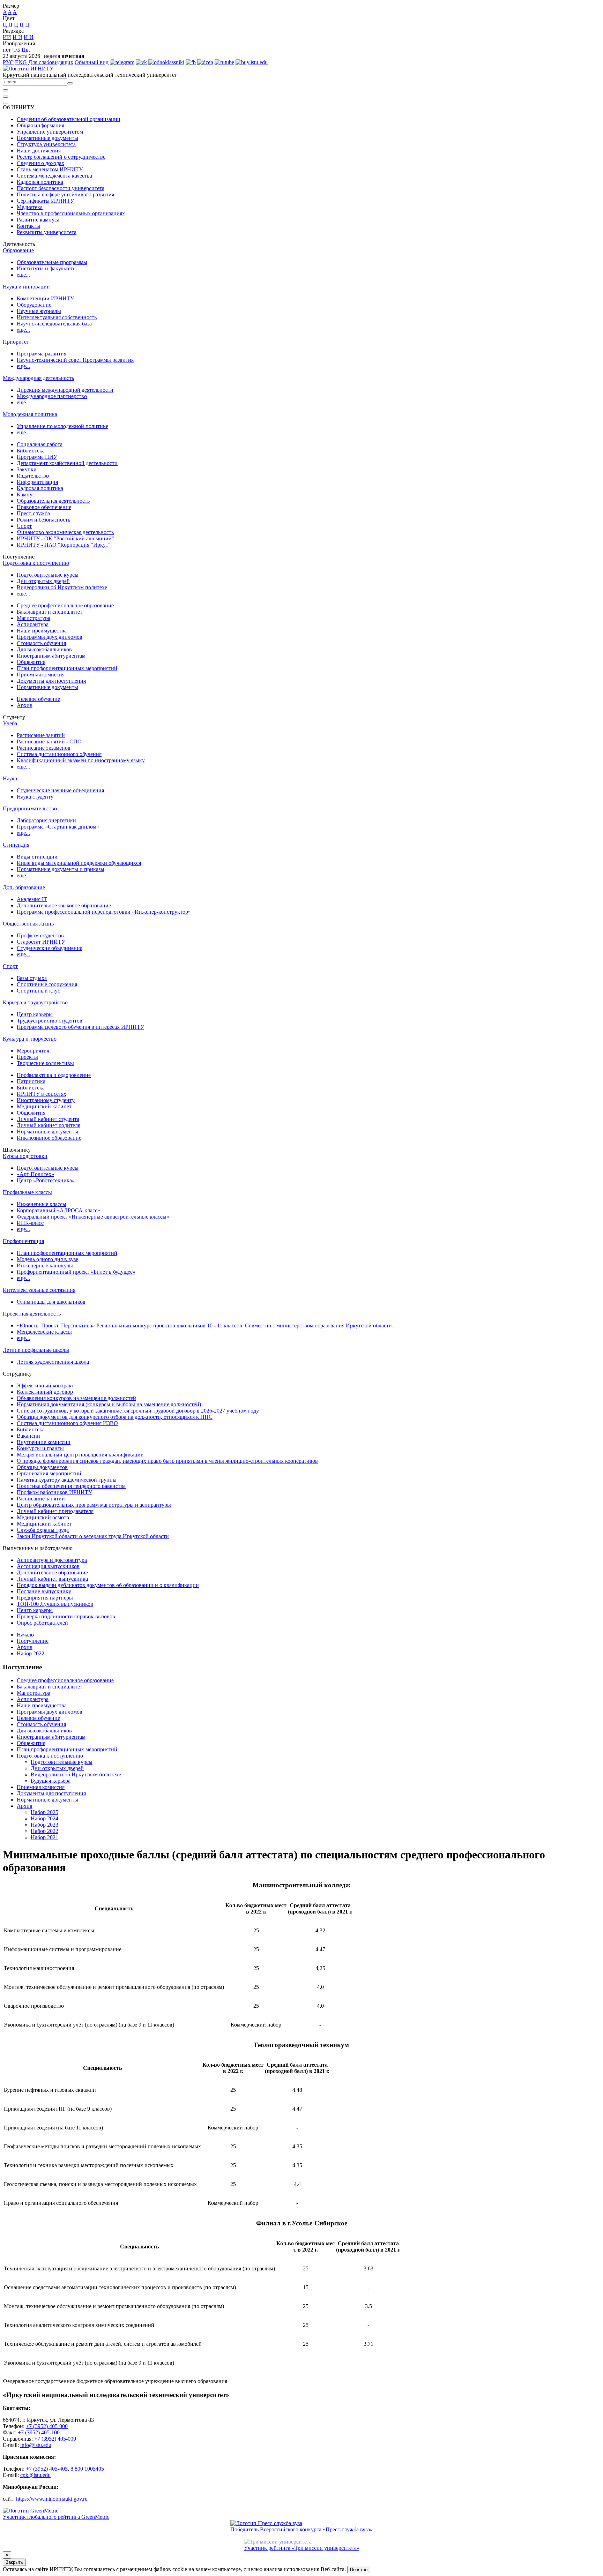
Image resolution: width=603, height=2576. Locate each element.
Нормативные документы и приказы (61, 869)
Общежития (31, 662)
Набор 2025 (44, 1812)
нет (7, 50)
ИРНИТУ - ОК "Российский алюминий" (65, 538)
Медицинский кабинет (44, 1106)
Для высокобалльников (44, 649)
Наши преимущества (42, 631)
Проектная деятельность (32, 1314)
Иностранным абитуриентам (51, 656)
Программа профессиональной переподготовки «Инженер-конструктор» (104, 912)
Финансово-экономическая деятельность (65, 532)
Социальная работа (40, 444)
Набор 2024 (44, 1818)
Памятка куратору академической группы (67, 1480)
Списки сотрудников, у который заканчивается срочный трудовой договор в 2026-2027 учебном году (138, 1411)
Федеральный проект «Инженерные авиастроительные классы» (93, 1217)
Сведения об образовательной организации (69, 119)
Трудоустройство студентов (50, 1021)
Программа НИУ (37, 457)
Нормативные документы (47, 138)
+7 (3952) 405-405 (47, 2469)
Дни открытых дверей (43, 581)
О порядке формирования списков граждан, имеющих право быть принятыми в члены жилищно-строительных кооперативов (167, 1461)
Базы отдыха (32, 978)
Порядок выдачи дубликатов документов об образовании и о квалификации (108, 1585)
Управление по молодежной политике (62, 426)
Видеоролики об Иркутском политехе (62, 587)
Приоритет (16, 342)
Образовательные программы (52, 262)
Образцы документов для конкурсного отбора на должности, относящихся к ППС (115, 1417)
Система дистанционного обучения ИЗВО (67, 1423)
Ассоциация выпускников (48, 1566)
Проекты (27, 1057)
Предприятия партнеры (45, 1598)
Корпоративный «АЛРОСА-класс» (58, 1210)
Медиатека (30, 207)
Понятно (359, 2570)
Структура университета (46, 144)
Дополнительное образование (52, 1572)
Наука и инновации (26, 287)
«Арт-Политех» (35, 1174)
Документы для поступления (51, 681)
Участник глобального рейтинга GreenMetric (56, 2517)
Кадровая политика (40, 182)
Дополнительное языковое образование (64, 905)
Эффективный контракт (45, 1386)
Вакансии (28, 1436)
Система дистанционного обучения (59, 754)
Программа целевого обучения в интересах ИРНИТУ (80, 1027)
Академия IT (32, 899)
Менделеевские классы (44, 1332)
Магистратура (33, 618)
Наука (10, 778)
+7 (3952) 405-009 (55, 2439)
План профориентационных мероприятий (67, 668)
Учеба (10, 723)
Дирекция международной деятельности (65, 390)
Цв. (26, 50)
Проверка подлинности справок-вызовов (66, 1616)
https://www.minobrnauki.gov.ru (52, 2499)
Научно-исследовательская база (54, 324)
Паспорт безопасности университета (61, 188)
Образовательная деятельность (53, 501)
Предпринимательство (30, 808)
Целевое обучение (38, 699)
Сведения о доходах (40, 163)
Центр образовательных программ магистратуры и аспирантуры (94, 1505)
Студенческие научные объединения (60, 790)
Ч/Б (16, 50)
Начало (25, 1635)
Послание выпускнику (44, 1591)
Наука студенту (35, 797)
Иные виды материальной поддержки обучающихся (79, 863)
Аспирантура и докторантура (52, 1560)
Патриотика (31, 1081)
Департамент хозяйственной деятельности (67, 463)
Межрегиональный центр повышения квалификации (80, 1455)
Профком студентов (40, 935)
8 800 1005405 (87, 2469)
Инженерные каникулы (45, 1265)
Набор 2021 (44, 1837)
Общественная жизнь (28, 924)
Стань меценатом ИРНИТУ (50, 169)
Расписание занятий (41, 735)
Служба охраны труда (43, 1530)
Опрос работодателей (42, 1623)
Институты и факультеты (47, 268)
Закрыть (14, 2562)
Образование (18, 250)
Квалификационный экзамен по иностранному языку (81, 760)
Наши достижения (39, 151)
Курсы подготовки (25, 1156)
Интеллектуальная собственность (57, 317)
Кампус (26, 495)
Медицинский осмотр (43, 1517)
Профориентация (23, 1241)
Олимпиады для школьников (51, 1302)
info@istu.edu (36, 2445)
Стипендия (16, 845)
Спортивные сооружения (47, 984)
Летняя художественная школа (53, 1362)
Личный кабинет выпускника (52, 1579)
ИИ (7, 37)
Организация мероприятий (49, 1473)
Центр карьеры (35, 1014)
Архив (25, 705)
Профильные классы (27, 1192)
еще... (23, 275)
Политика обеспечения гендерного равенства (71, 1486)
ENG (21, 62)
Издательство (33, 476)
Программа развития (42, 354)
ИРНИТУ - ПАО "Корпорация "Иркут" (64, 545)
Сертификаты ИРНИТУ (45, 201)
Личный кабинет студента (48, 1119)
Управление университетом (50, 132)
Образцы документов (42, 1467)
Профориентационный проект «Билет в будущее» (76, 1272)
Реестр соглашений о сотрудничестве (61, 157)
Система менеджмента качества (54, 176)
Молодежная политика (30, 414)
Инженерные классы (42, 1204)
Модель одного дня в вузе (47, 1259)
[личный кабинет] (6, 90)
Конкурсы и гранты (40, 1448)
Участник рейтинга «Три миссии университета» (302, 2548)
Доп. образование (24, 887)
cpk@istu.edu (35, 2475)
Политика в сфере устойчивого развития (65, 194)
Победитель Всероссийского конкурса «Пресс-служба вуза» (301, 2529)
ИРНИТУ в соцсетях (42, 1094)
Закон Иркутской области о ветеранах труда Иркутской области (93, 1536)
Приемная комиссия (41, 675)
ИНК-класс (30, 1223)
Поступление (33, 1641)
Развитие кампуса (38, 220)
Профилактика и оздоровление (54, 1075)
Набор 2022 (31, 1653)
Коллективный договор (45, 1392)
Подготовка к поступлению (36, 563)
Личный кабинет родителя (49, 1125)
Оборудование (34, 305)
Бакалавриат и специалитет (50, 612)
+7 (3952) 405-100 (39, 2432)
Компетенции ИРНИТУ (45, 298)
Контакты (28, 226)
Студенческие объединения (50, 948)
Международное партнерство (52, 396)
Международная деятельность (38, 378)
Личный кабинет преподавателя (55, 1511)
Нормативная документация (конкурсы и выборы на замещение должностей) (109, 1404)
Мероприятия (33, 1051)
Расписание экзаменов (44, 748)
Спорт (24, 526)
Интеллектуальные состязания (39, 1290)
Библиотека (31, 451)
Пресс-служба (33, 513)
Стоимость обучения (41, 643)
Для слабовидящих (51, 62)
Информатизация (37, 482)
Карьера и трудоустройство (35, 1002)
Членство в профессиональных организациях (71, 213)
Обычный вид (92, 62)
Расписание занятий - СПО (49, 742)
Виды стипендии (37, 857)
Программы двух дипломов (50, 637)
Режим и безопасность (43, 520)
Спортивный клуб (39, 991)
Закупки (27, 469)
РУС (8, 62)
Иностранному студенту (46, 1100)
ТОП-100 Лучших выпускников (55, 1604)
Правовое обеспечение (44, 507)
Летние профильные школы (36, 1350)
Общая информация (40, 125)
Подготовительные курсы (48, 575)
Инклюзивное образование (49, 1138)
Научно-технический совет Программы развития (75, 360)
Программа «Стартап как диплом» (58, 827)
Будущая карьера (51, 1781)
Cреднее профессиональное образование (65, 605)
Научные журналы (39, 311)
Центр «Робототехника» (46, 1180)
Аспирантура (33, 624)
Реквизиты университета (47, 232)
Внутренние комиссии (44, 1442)
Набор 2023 (44, 1825)
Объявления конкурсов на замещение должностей (76, 1398)
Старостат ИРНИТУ (41, 942)
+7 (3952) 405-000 (47, 2426)
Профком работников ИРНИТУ (54, 1492)
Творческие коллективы (45, 1063)
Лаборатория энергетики (46, 820)
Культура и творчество (30, 1039)
